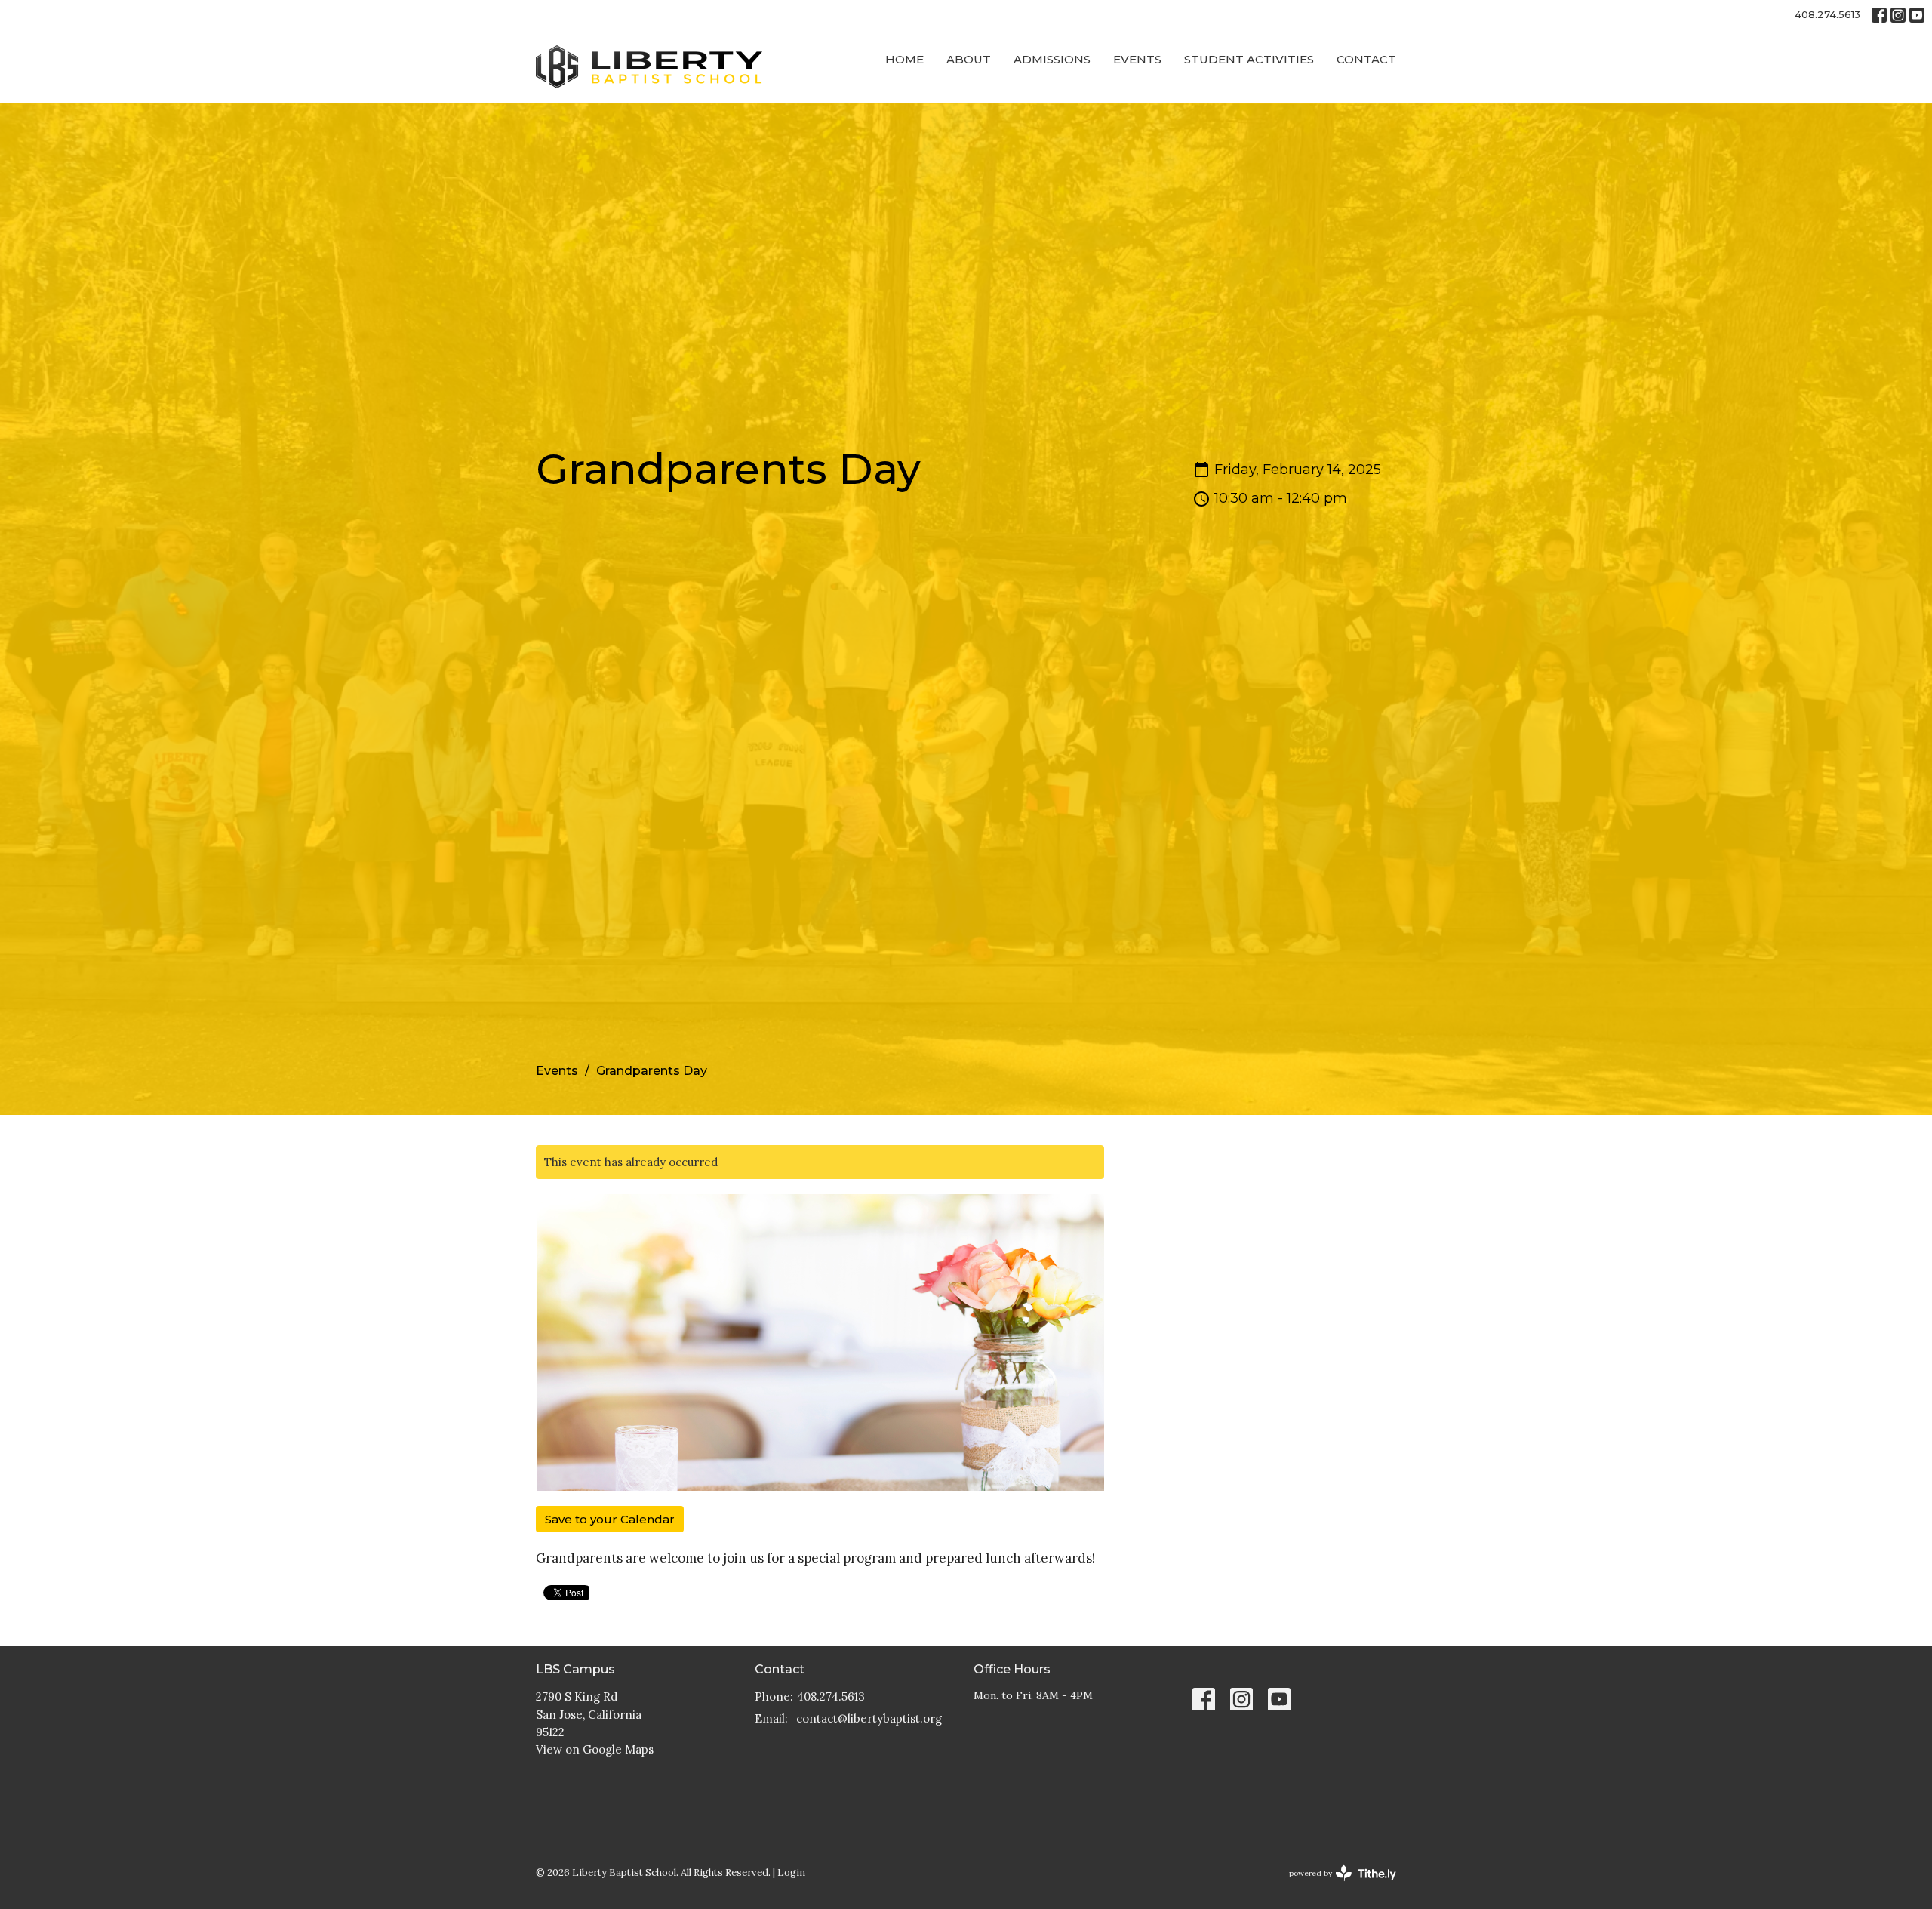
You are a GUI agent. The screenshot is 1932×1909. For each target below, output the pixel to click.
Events (1137, 59)
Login (791, 1872)
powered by (1335, 1886)
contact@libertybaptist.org (869, 1718)
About (969, 59)
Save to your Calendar (610, 1519)
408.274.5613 (1827, 14)
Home (904, 59)
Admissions (1052, 59)
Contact (1366, 59)
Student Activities (1249, 59)
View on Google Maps (595, 1749)
